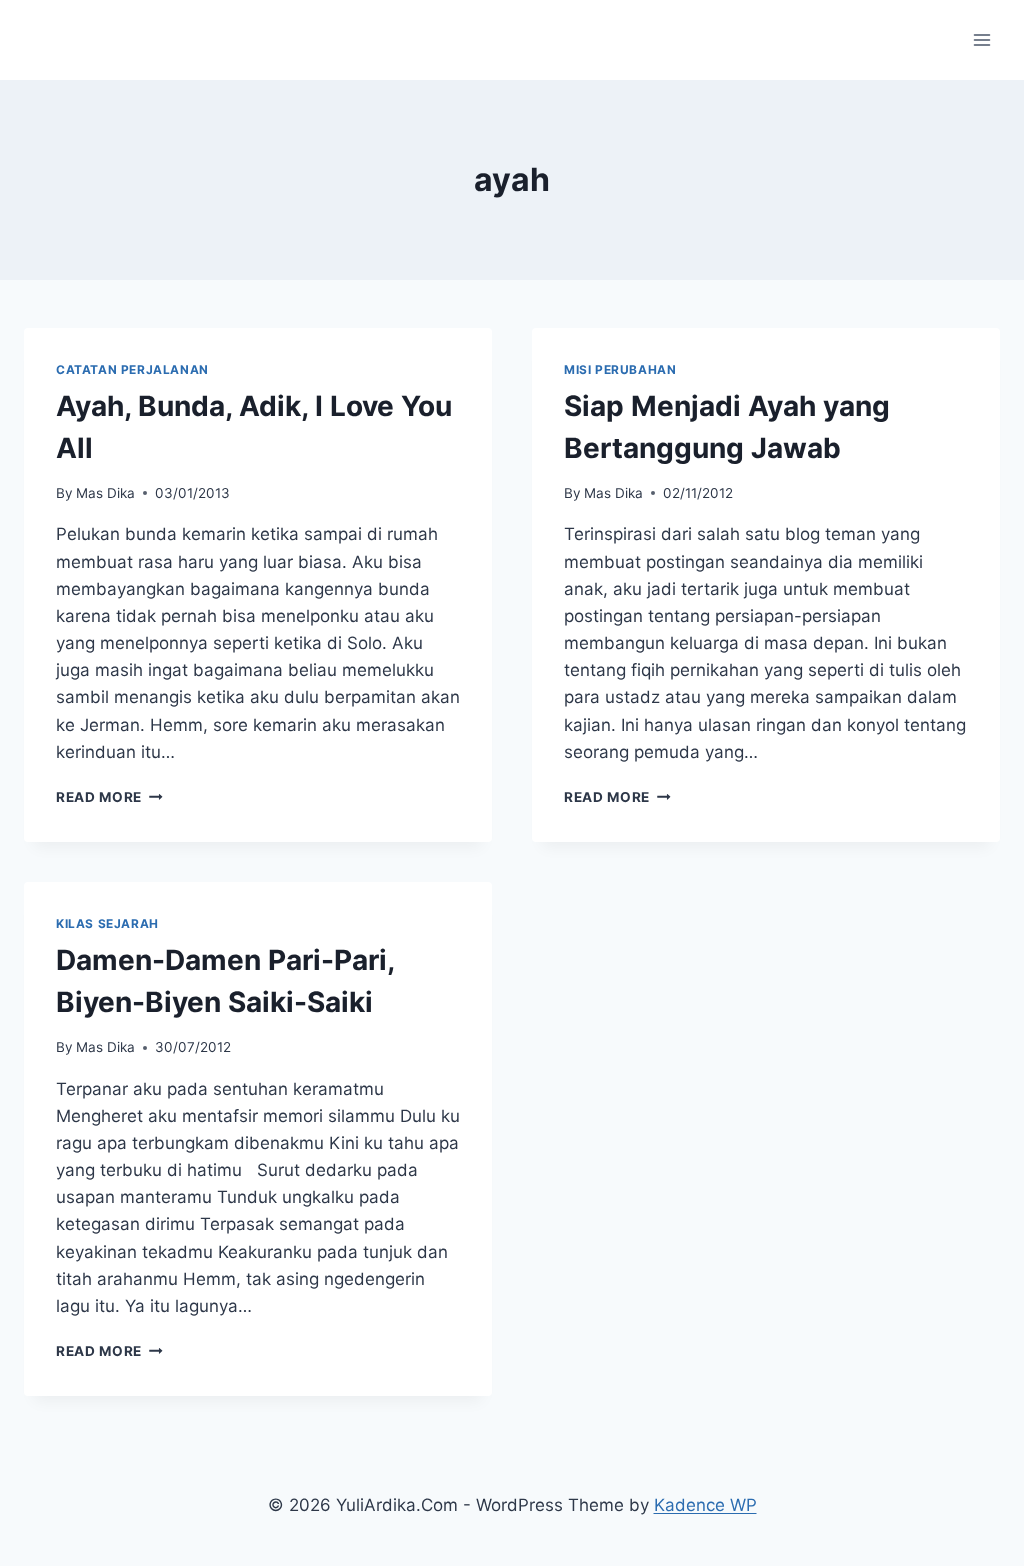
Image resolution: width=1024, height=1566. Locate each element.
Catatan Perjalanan (132, 369)
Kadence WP (705, 1505)
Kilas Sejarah (107, 923)
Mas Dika (105, 493)
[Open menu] (981, 39)
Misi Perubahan (620, 369)
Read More (109, 797)
